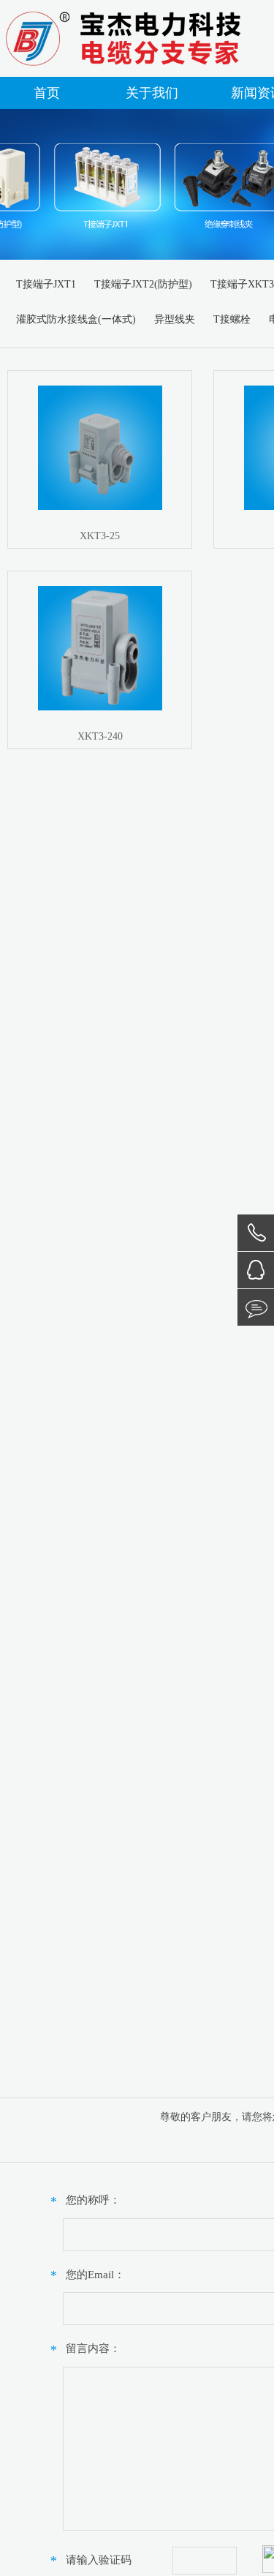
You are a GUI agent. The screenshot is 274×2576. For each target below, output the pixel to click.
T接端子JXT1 (46, 284)
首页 (47, 93)
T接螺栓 (232, 319)
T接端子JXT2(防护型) (143, 284)
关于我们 (152, 93)
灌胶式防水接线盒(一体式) (76, 319)
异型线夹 (175, 319)
